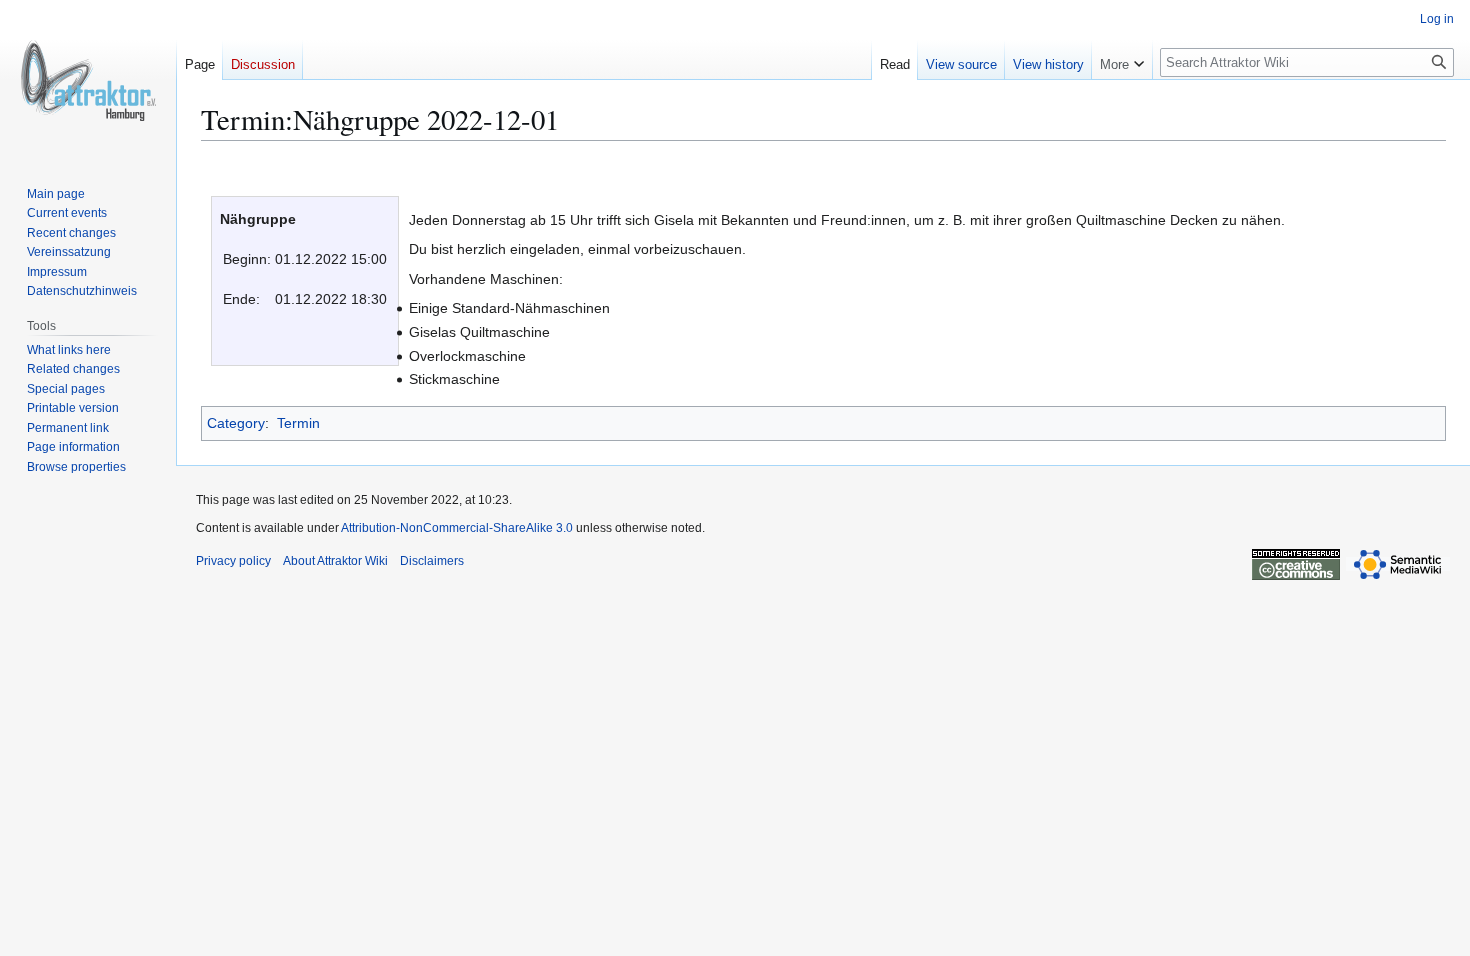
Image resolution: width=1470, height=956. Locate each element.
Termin (298, 423)
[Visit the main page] (88, 80)
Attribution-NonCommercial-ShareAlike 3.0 (457, 528)
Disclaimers (432, 561)
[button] (1122, 60)
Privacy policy (233, 561)
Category (236, 423)
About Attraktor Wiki (335, 561)
